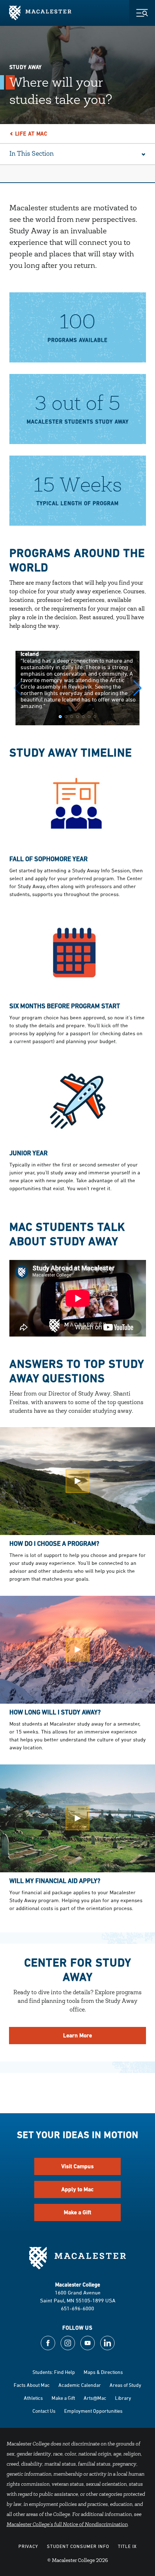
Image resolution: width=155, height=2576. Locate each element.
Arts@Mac (95, 2398)
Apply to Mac (77, 2189)
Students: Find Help (54, 2372)
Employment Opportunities (93, 2411)
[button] (138, 688)
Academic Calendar (80, 2385)
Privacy (28, 2546)
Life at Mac (31, 134)
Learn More (77, 2035)
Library (123, 2398)
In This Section (32, 154)
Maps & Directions (103, 2372)
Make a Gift (77, 2212)
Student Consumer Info (78, 2546)
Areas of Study (125, 2385)
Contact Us (44, 2411)
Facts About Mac (32, 2385)
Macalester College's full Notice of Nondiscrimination (67, 2525)
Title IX (127, 2546)
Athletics (33, 2398)
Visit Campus (77, 2166)
